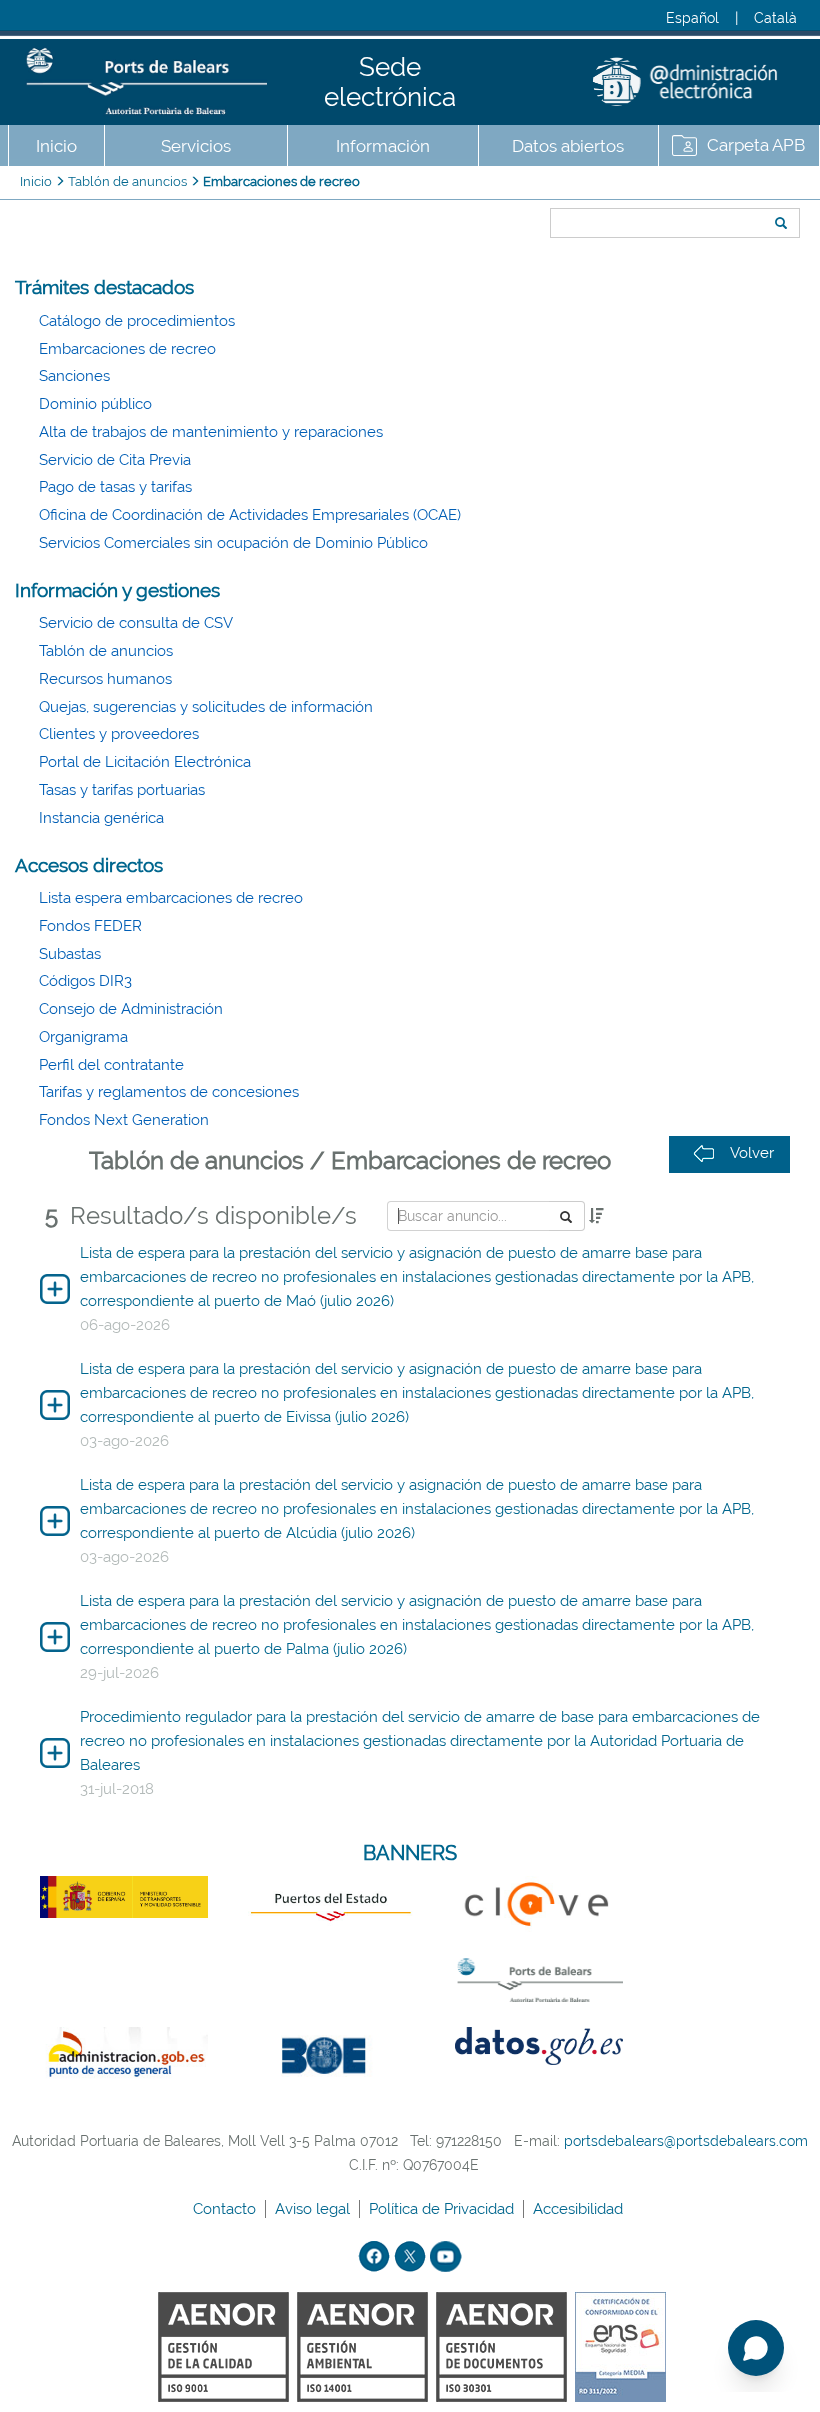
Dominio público (95, 404)
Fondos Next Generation (124, 1120)
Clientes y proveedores (119, 734)
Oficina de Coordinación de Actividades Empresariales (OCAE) (250, 515)
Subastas (70, 954)
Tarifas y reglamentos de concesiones (169, 1092)
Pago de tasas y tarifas (115, 487)
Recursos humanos (105, 679)
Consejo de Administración (131, 1009)
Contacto (226, 2209)
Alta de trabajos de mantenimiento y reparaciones (211, 432)
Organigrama (83, 1037)
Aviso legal (314, 2209)
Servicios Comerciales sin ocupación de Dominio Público (233, 543)
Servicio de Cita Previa (115, 460)
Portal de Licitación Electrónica (145, 762)
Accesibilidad (580, 2209)
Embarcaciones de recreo (281, 181)
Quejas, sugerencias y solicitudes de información (206, 707)
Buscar (543, 187)
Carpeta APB (756, 145)
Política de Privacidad (443, 2209)
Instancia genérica (101, 818)
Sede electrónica (390, 82)
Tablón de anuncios (127, 181)
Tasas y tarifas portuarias (122, 790)
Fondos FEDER (90, 926)
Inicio (56, 146)
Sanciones (74, 376)
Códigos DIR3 (85, 981)
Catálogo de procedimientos (137, 321)
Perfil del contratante (111, 1065)
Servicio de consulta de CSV (136, 623)
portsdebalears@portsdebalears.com (686, 2141)
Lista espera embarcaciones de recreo (171, 898)
